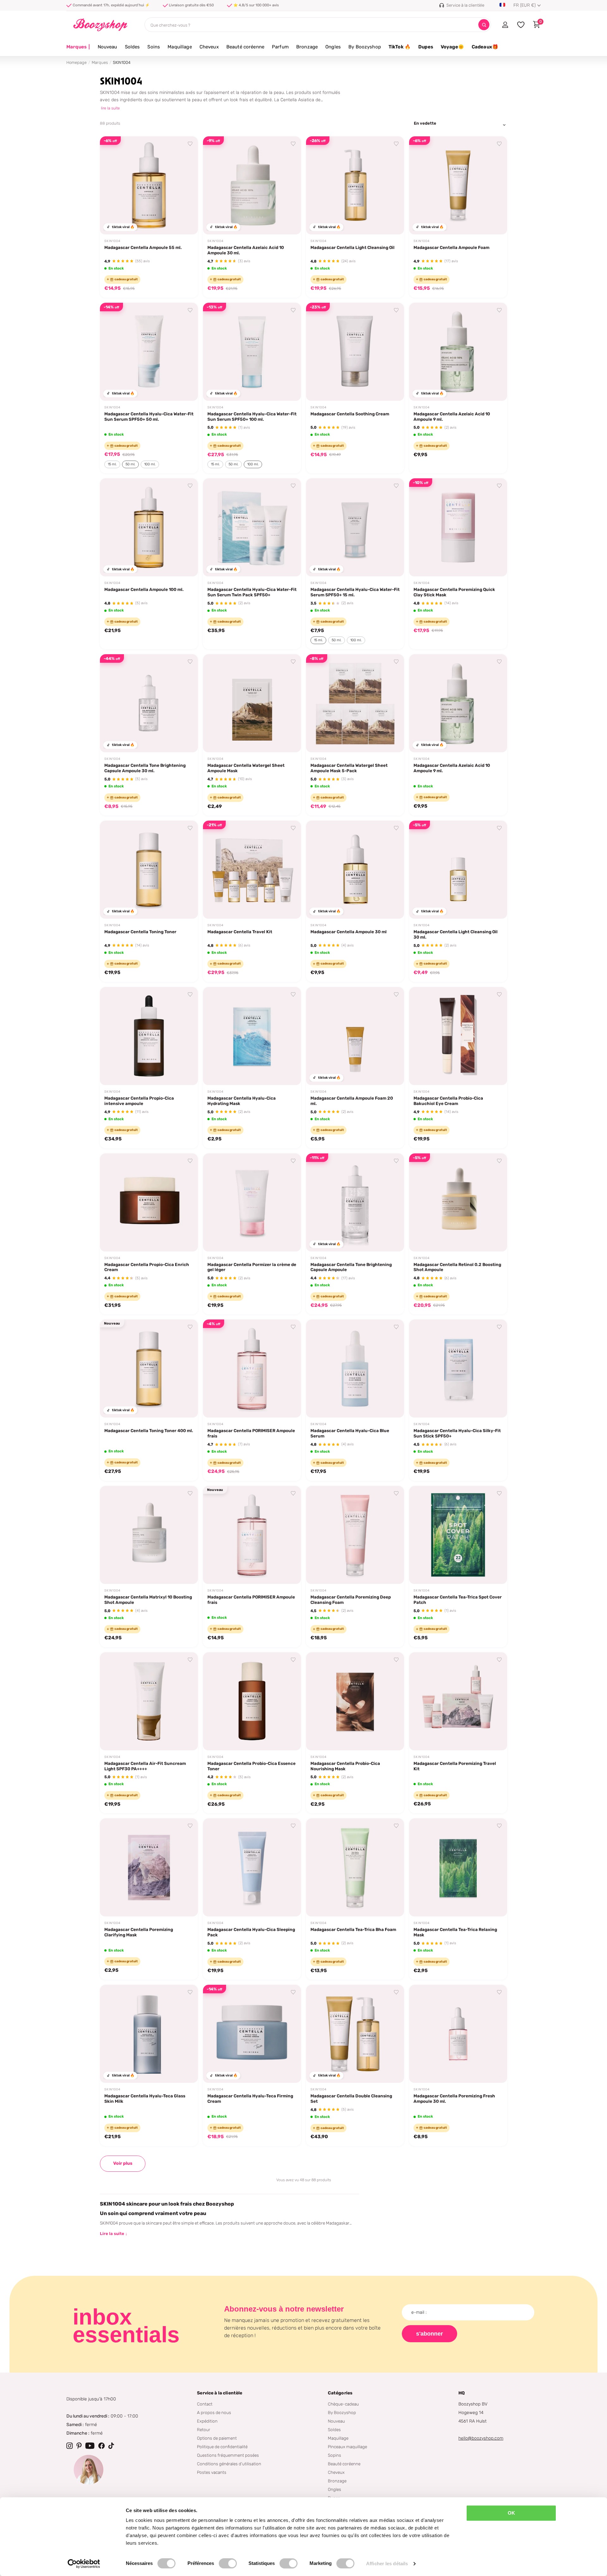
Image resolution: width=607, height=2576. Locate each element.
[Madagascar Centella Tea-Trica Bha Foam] (355, 1867)
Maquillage (180, 47)
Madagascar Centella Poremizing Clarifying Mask (139, 1932)
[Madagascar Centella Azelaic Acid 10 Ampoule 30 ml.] (252, 185)
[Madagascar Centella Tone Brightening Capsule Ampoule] (355, 1202)
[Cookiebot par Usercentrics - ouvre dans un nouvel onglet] (84, 2564)
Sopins (334, 2455)
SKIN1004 (112, 241)
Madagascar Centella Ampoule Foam (451, 247)
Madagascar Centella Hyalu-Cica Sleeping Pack (251, 1932)
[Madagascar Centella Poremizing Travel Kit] (458, 1701)
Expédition (207, 2421)
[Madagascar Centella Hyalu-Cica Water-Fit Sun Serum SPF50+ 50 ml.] (149, 352)
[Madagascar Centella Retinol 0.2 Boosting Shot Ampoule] (458, 1202)
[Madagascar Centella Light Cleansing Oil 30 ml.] (458, 870)
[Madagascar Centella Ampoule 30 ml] (355, 870)
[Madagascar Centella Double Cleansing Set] (355, 2034)
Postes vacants (212, 2472)
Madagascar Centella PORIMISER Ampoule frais (251, 1433)
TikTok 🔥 (400, 47)
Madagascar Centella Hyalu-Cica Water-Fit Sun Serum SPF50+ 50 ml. (149, 416)
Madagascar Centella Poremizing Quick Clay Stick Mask (454, 592)
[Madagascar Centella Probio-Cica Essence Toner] (252, 1701)
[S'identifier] (505, 25)
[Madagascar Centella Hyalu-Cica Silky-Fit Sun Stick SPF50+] (458, 1369)
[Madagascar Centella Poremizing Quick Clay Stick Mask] (458, 527)
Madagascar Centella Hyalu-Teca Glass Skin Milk (145, 2098)
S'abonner (429, 2334)
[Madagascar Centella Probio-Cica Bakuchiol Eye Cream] (458, 1036)
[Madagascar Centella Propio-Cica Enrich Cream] (149, 1202)
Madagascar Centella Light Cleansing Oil (353, 247)
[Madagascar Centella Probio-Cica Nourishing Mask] (355, 1701)
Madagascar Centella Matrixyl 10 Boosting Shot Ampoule (148, 1600)
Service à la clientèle (220, 2393)
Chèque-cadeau (343, 2404)
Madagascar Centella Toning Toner (140, 932)
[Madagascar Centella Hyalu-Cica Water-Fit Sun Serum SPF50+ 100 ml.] (252, 352)
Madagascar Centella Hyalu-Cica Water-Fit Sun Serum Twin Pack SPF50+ (252, 592)
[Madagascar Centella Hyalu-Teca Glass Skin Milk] (149, 2034)
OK (511, 2513)
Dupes (426, 47)
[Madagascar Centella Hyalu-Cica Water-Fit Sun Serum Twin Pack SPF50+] (252, 527)
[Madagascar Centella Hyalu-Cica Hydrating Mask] (252, 1036)
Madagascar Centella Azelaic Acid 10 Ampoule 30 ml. (246, 250)
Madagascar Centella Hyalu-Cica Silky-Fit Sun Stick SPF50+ (457, 1433)
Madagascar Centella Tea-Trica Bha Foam (353, 1929)
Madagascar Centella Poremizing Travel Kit (455, 1766)
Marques (78, 47)
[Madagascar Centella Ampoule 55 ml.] (149, 185)
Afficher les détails (387, 2564)
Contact (205, 2404)
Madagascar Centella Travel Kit (240, 932)
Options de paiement (217, 2438)
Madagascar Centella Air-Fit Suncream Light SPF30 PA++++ (145, 1766)
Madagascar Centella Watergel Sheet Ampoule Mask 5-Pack (349, 768)
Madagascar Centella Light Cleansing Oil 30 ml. (456, 934)
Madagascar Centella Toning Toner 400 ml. (149, 1431)
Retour (204, 2430)
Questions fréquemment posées (228, 2455)
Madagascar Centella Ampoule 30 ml (349, 932)
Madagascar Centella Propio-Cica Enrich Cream (147, 1267)
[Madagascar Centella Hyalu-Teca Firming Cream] (252, 2034)
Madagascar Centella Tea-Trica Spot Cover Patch (458, 1600)
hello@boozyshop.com (481, 2438)
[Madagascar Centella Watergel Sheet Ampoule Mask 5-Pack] (355, 703)
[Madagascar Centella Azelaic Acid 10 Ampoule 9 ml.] (458, 352)
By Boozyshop (365, 47)
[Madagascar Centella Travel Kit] (252, 870)
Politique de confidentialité (222, 2447)
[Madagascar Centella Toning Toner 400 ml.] (149, 1369)
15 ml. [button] (112, 464)
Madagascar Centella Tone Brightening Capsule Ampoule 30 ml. (145, 768)
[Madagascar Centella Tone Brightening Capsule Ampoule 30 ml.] (149, 703)
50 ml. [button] (130, 464)
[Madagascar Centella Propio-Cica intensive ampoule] (149, 1036)
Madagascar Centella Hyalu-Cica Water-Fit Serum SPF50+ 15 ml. (355, 592)
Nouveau (107, 47)
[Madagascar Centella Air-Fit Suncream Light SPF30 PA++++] (149, 1701)
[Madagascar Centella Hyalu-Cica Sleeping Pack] (252, 1867)
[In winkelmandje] (185, 222)
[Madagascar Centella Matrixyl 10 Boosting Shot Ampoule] (149, 1535)
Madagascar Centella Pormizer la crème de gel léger (252, 1267)
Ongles (333, 47)
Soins (154, 47)
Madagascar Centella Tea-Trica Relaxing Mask (455, 1932)
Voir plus (123, 2163)
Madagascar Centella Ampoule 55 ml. (143, 247)
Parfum (280, 47)
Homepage (77, 62)
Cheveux (209, 47)
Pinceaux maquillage (347, 2447)
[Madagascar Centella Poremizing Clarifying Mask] (149, 1867)
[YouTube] (90, 2446)
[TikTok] (111, 2446)
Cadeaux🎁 (485, 47)
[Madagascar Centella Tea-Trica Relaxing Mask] (458, 1867)
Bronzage (307, 47)
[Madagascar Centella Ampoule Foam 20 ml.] (355, 1036)
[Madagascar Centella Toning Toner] (149, 870)
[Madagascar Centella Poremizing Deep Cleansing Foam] (355, 1535)
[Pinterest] (79, 2446)
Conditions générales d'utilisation (229, 2464)
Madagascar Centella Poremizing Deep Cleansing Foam (351, 1600)
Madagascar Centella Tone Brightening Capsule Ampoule (351, 1267)
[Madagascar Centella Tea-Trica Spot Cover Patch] (458, 1535)
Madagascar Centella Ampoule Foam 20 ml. (352, 1101)
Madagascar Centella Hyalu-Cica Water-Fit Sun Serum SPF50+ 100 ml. (252, 416)
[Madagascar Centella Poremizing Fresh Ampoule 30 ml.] (458, 2034)
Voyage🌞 (452, 47)
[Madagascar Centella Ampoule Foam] (458, 185)
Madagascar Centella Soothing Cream (350, 414)
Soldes (132, 47)
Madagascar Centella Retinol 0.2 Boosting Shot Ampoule (457, 1267)
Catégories (340, 2393)
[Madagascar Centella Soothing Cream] (355, 352)
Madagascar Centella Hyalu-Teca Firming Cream (250, 2098)
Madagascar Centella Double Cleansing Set (351, 2098)
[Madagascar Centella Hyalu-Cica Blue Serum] (355, 1369)
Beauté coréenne (245, 47)
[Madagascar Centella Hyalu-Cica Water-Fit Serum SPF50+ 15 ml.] (355, 527)
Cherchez (484, 25)
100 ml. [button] (150, 464)
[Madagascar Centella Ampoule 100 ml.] (149, 527)
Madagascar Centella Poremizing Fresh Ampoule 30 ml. (454, 2098)
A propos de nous (214, 2412)
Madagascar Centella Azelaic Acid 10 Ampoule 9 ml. (452, 416)
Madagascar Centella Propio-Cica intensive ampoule (139, 1101)
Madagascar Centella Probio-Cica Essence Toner (251, 1766)
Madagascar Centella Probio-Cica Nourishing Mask (345, 1766)
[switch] (228, 2563)
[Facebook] (101, 2446)
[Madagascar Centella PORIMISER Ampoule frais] (252, 1369)
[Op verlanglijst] (190, 144)
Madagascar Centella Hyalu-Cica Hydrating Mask (242, 1101)
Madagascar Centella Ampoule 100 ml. (144, 589)
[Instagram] (70, 2446)
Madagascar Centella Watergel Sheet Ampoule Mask (246, 768)
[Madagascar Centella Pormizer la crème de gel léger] (252, 1202)
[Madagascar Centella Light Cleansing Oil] (355, 185)
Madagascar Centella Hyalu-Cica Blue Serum (350, 1433)
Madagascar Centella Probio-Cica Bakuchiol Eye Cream (448, 1101)
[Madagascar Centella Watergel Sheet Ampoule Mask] (252, 703)
